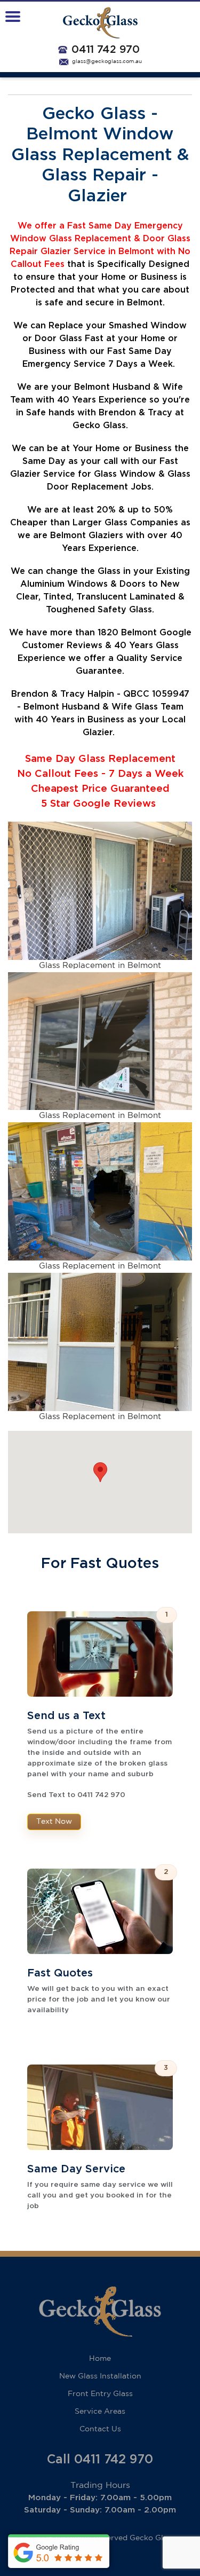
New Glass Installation (100, 2376)
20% (106, 510)
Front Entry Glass (100, 2394)
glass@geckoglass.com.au (107, 62)
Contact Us (100, 2429)
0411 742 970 (106, 50)
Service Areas (100, 2412)
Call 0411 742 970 (100, 2460)
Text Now (54, 1822)
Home (100, 2359)
